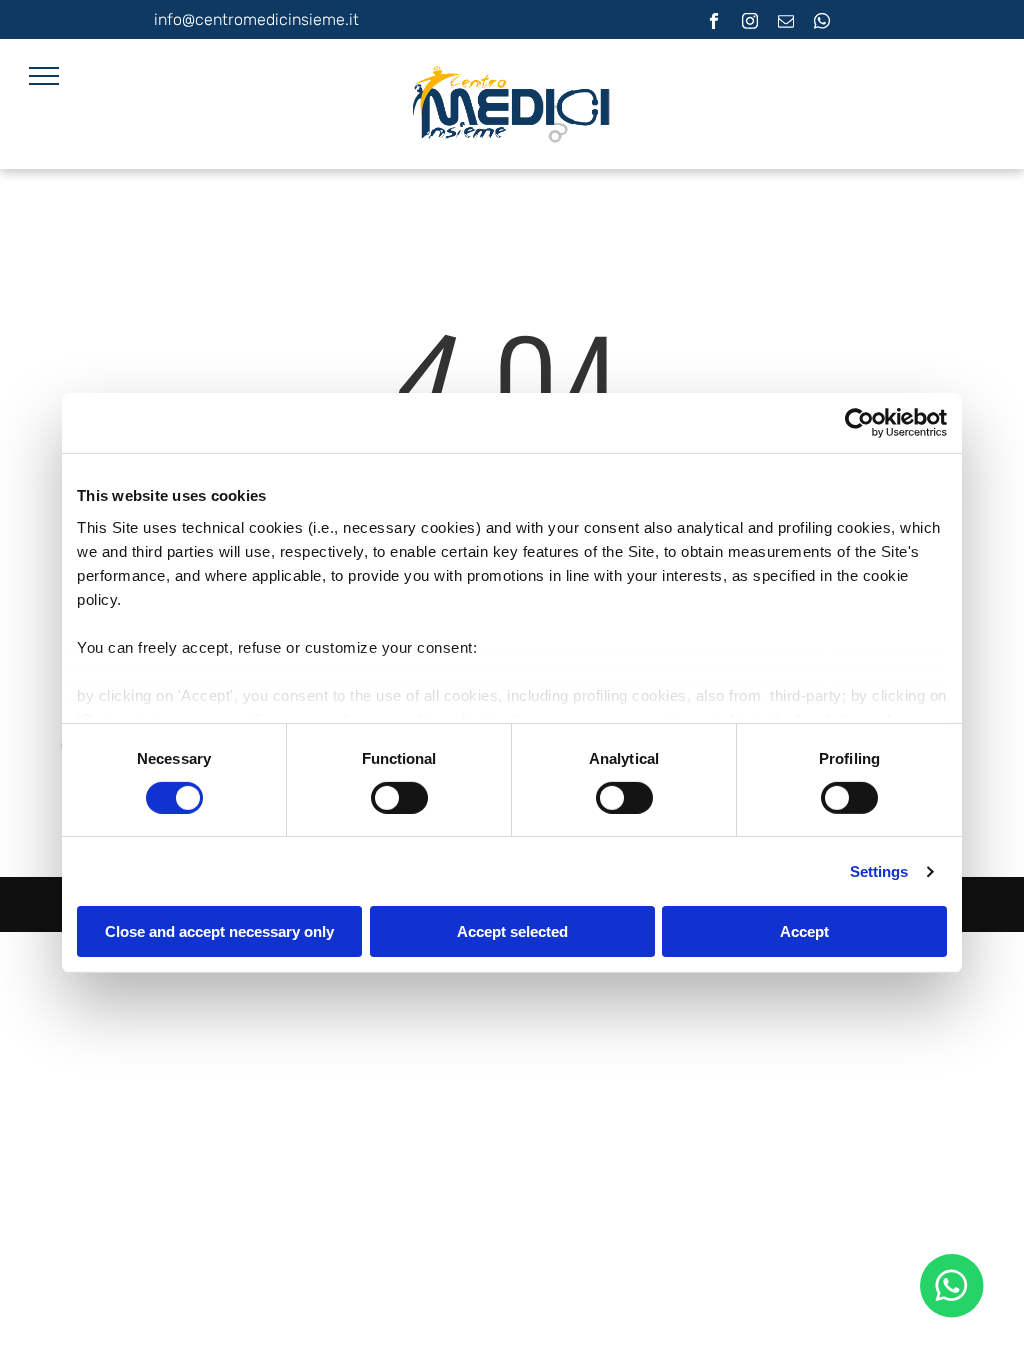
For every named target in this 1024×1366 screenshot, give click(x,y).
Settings (879, 871)
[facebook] (714, 24)
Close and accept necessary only (219, 931)
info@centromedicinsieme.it (256, 19)
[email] (786, 24)
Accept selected (512, 931)
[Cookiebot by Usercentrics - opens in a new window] (859, 423)
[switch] (399, 798)
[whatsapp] (822, 24)
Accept (804, 931)
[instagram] (750, 24)
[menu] (44, 76)
